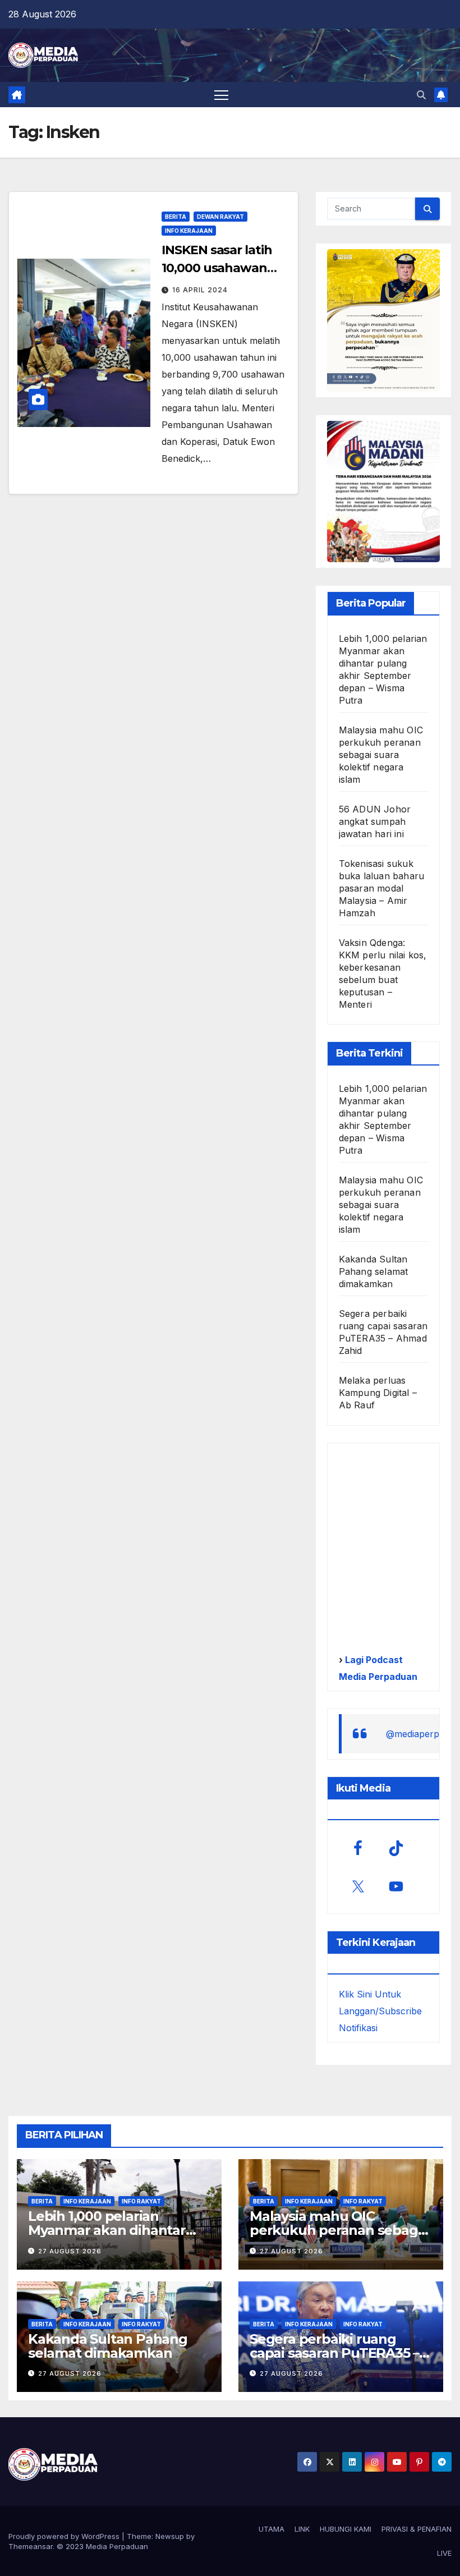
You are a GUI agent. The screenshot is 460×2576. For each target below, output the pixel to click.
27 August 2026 (70, 2251)
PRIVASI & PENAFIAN (417, 2529)
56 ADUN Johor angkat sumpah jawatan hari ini (375, 821)
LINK (302, 2529)
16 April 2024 (200, 290)
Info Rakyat (141, 2201)
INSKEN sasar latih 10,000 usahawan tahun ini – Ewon (217, 268)
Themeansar (31, 2546)
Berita (176, 217)
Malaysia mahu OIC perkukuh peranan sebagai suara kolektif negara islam (381, 755)
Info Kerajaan (189, 231)
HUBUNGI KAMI (346, 2529)
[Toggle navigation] (221, 95)
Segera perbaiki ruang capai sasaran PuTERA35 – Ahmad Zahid (334, 2353)
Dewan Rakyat (220, 217)
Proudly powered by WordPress (65, 2536)
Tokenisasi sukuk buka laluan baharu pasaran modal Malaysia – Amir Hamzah (382, 888)
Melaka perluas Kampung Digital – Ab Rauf (378, 1393)
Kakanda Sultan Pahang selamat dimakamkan (374, 1271)
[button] (421, 95)
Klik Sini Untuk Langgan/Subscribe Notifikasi (380, 2011)
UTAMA (272, 2529)
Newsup (170, 2536)
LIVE (444, 2553)
